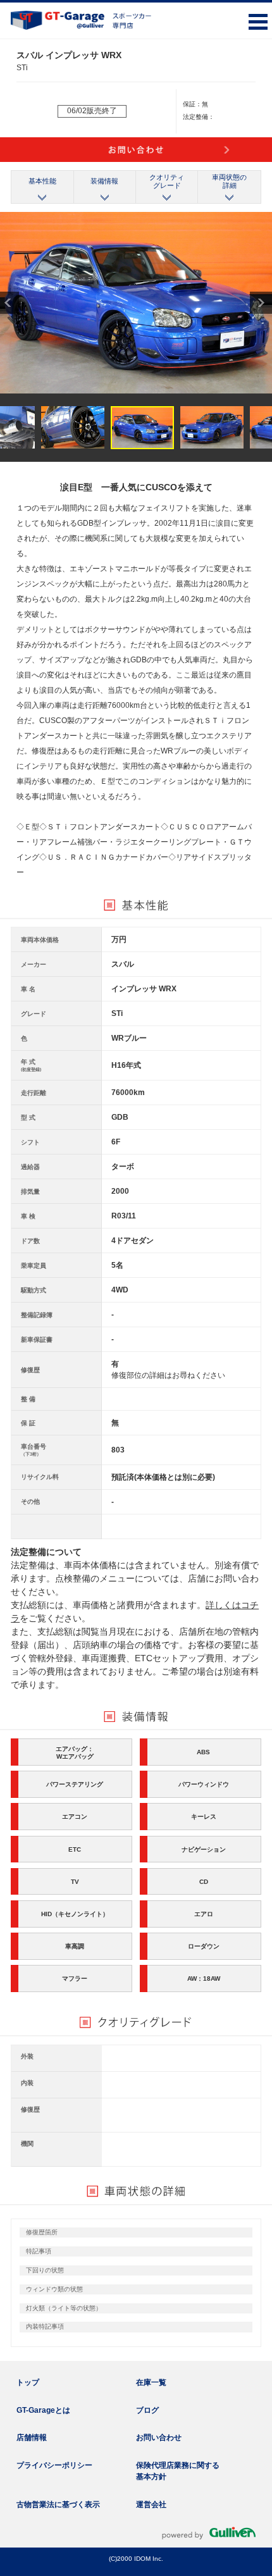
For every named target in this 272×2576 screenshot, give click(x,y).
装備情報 (104, 181)
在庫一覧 (151, 2382)
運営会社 (151, 2505)
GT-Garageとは (43, 2410)
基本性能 (42, 181)
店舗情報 (32, 2437)
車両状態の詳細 (229, 181)
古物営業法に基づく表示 (58, 2505)
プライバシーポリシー (54, 2465)
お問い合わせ (159, 2437)
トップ (28, 2382)
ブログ (147, 2410)
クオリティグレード (167, 181)
